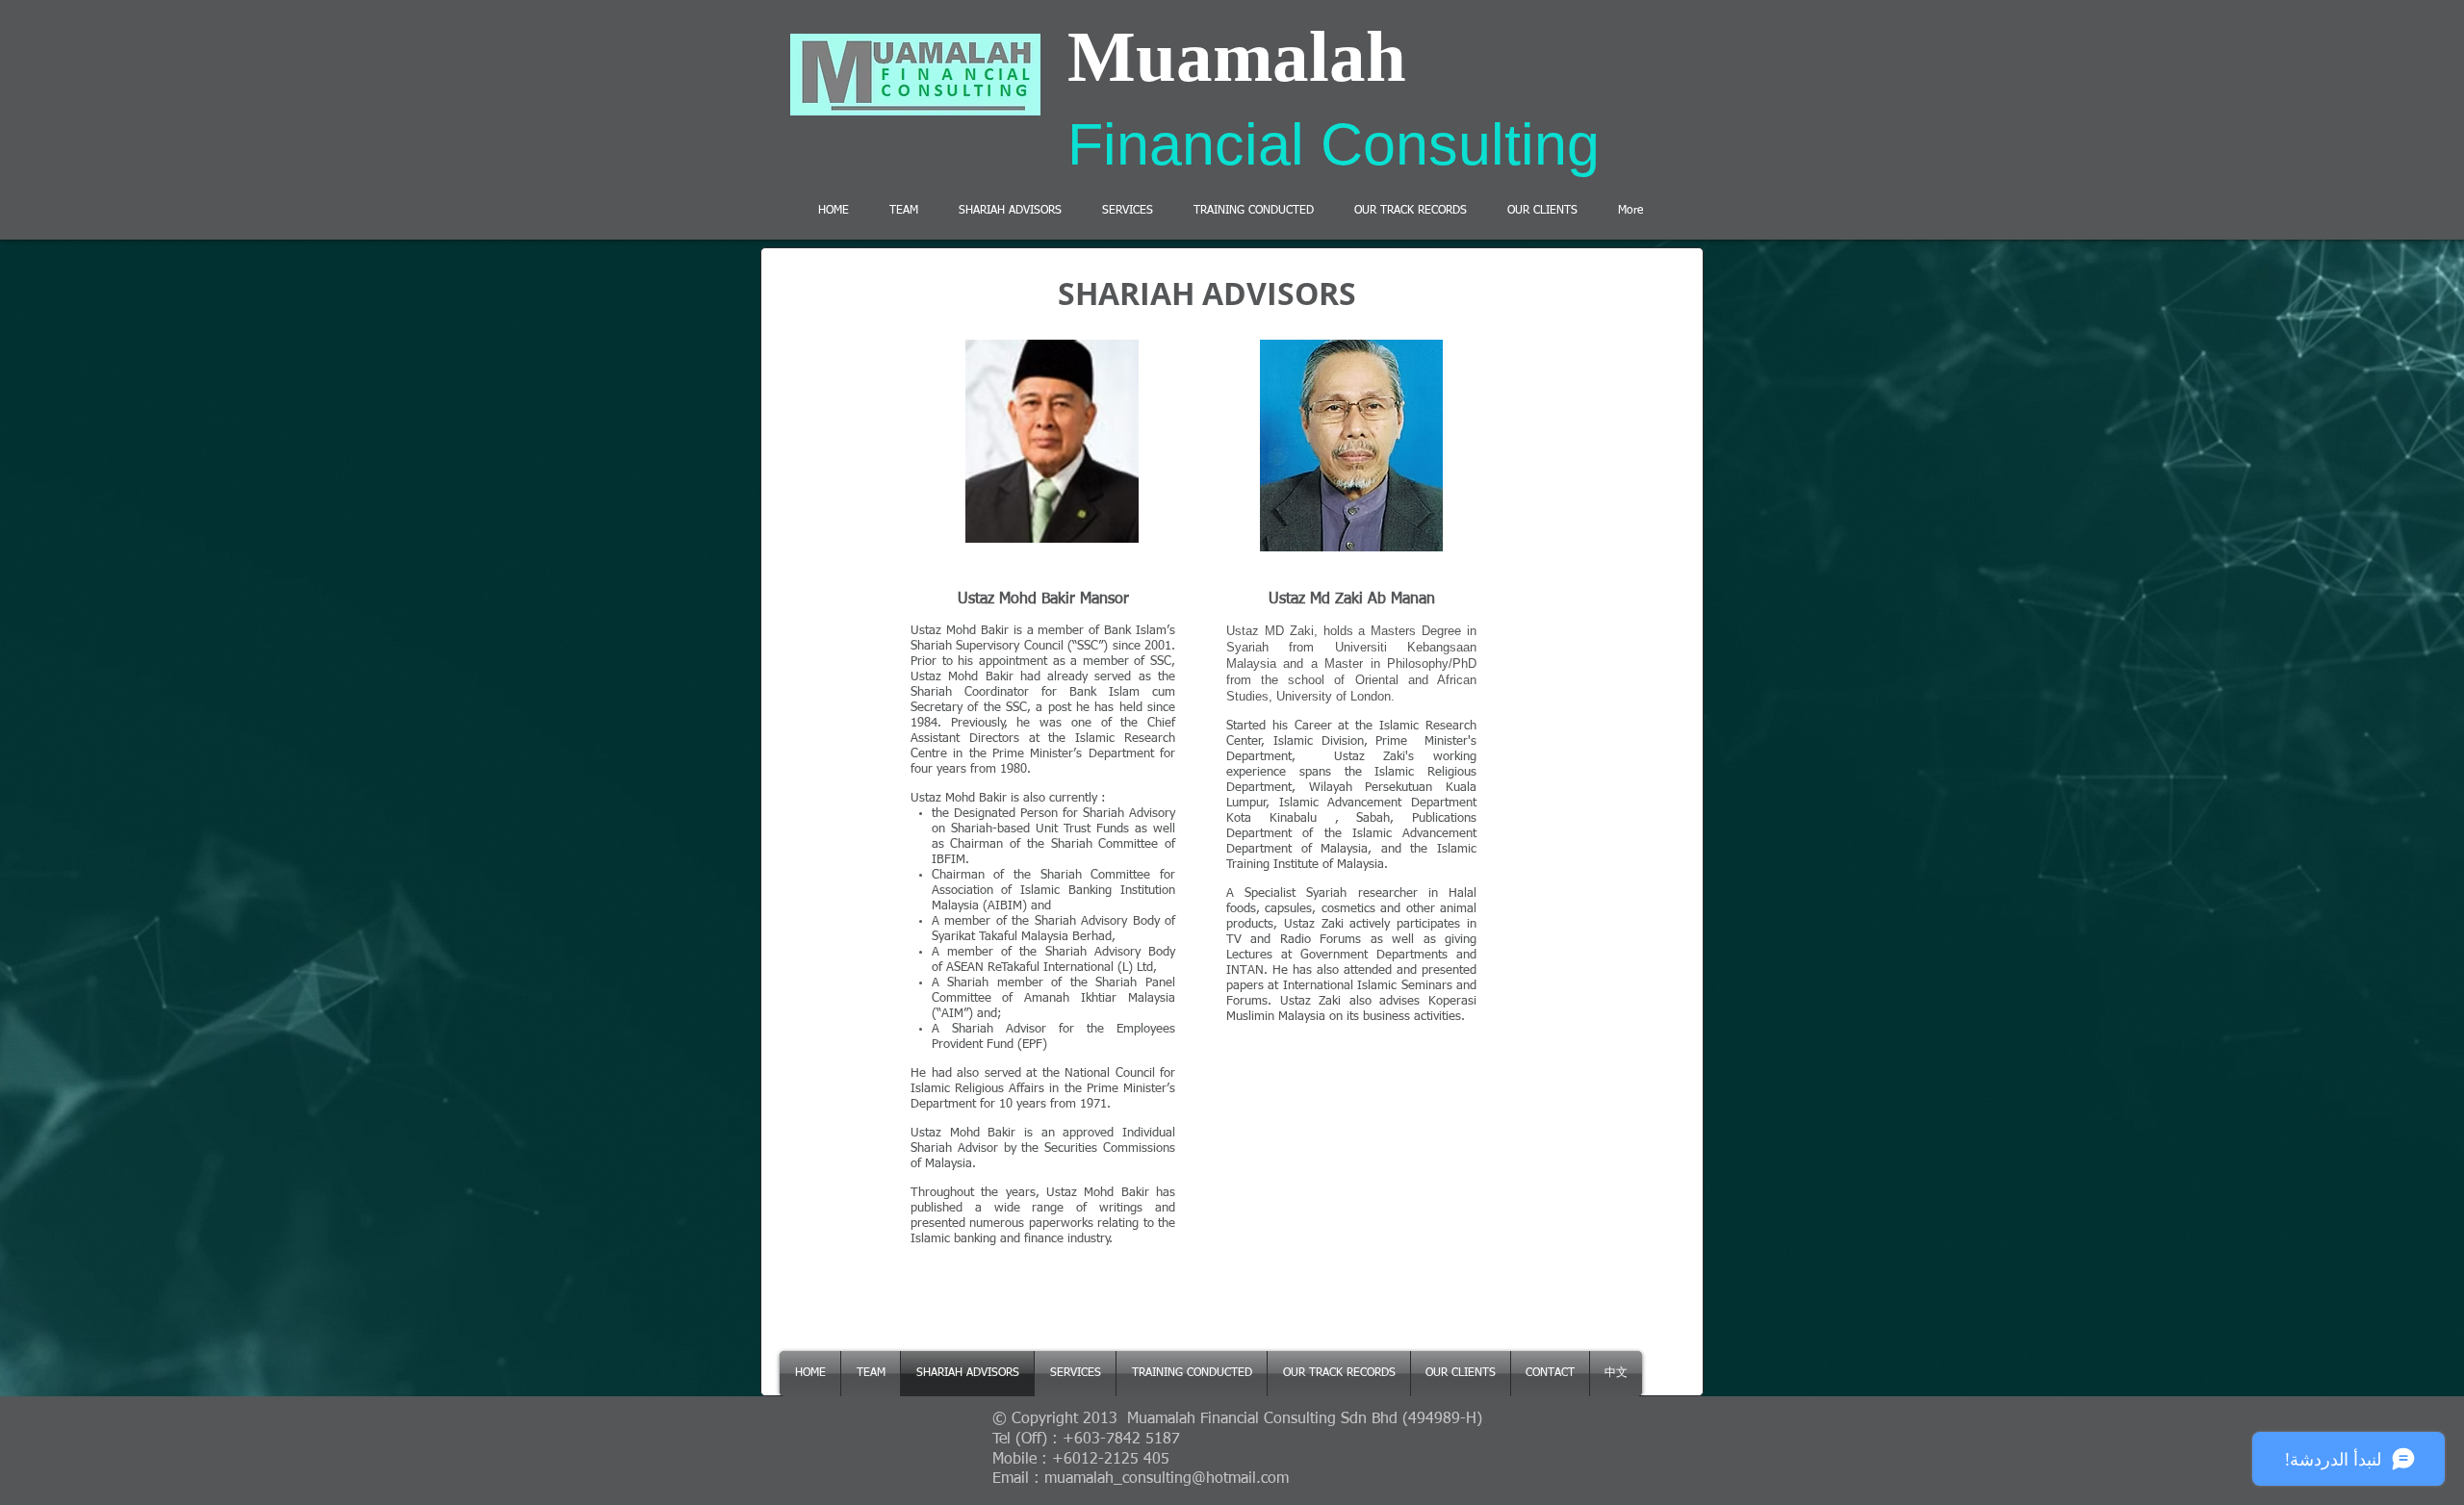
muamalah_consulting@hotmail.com (1167, 1479)
